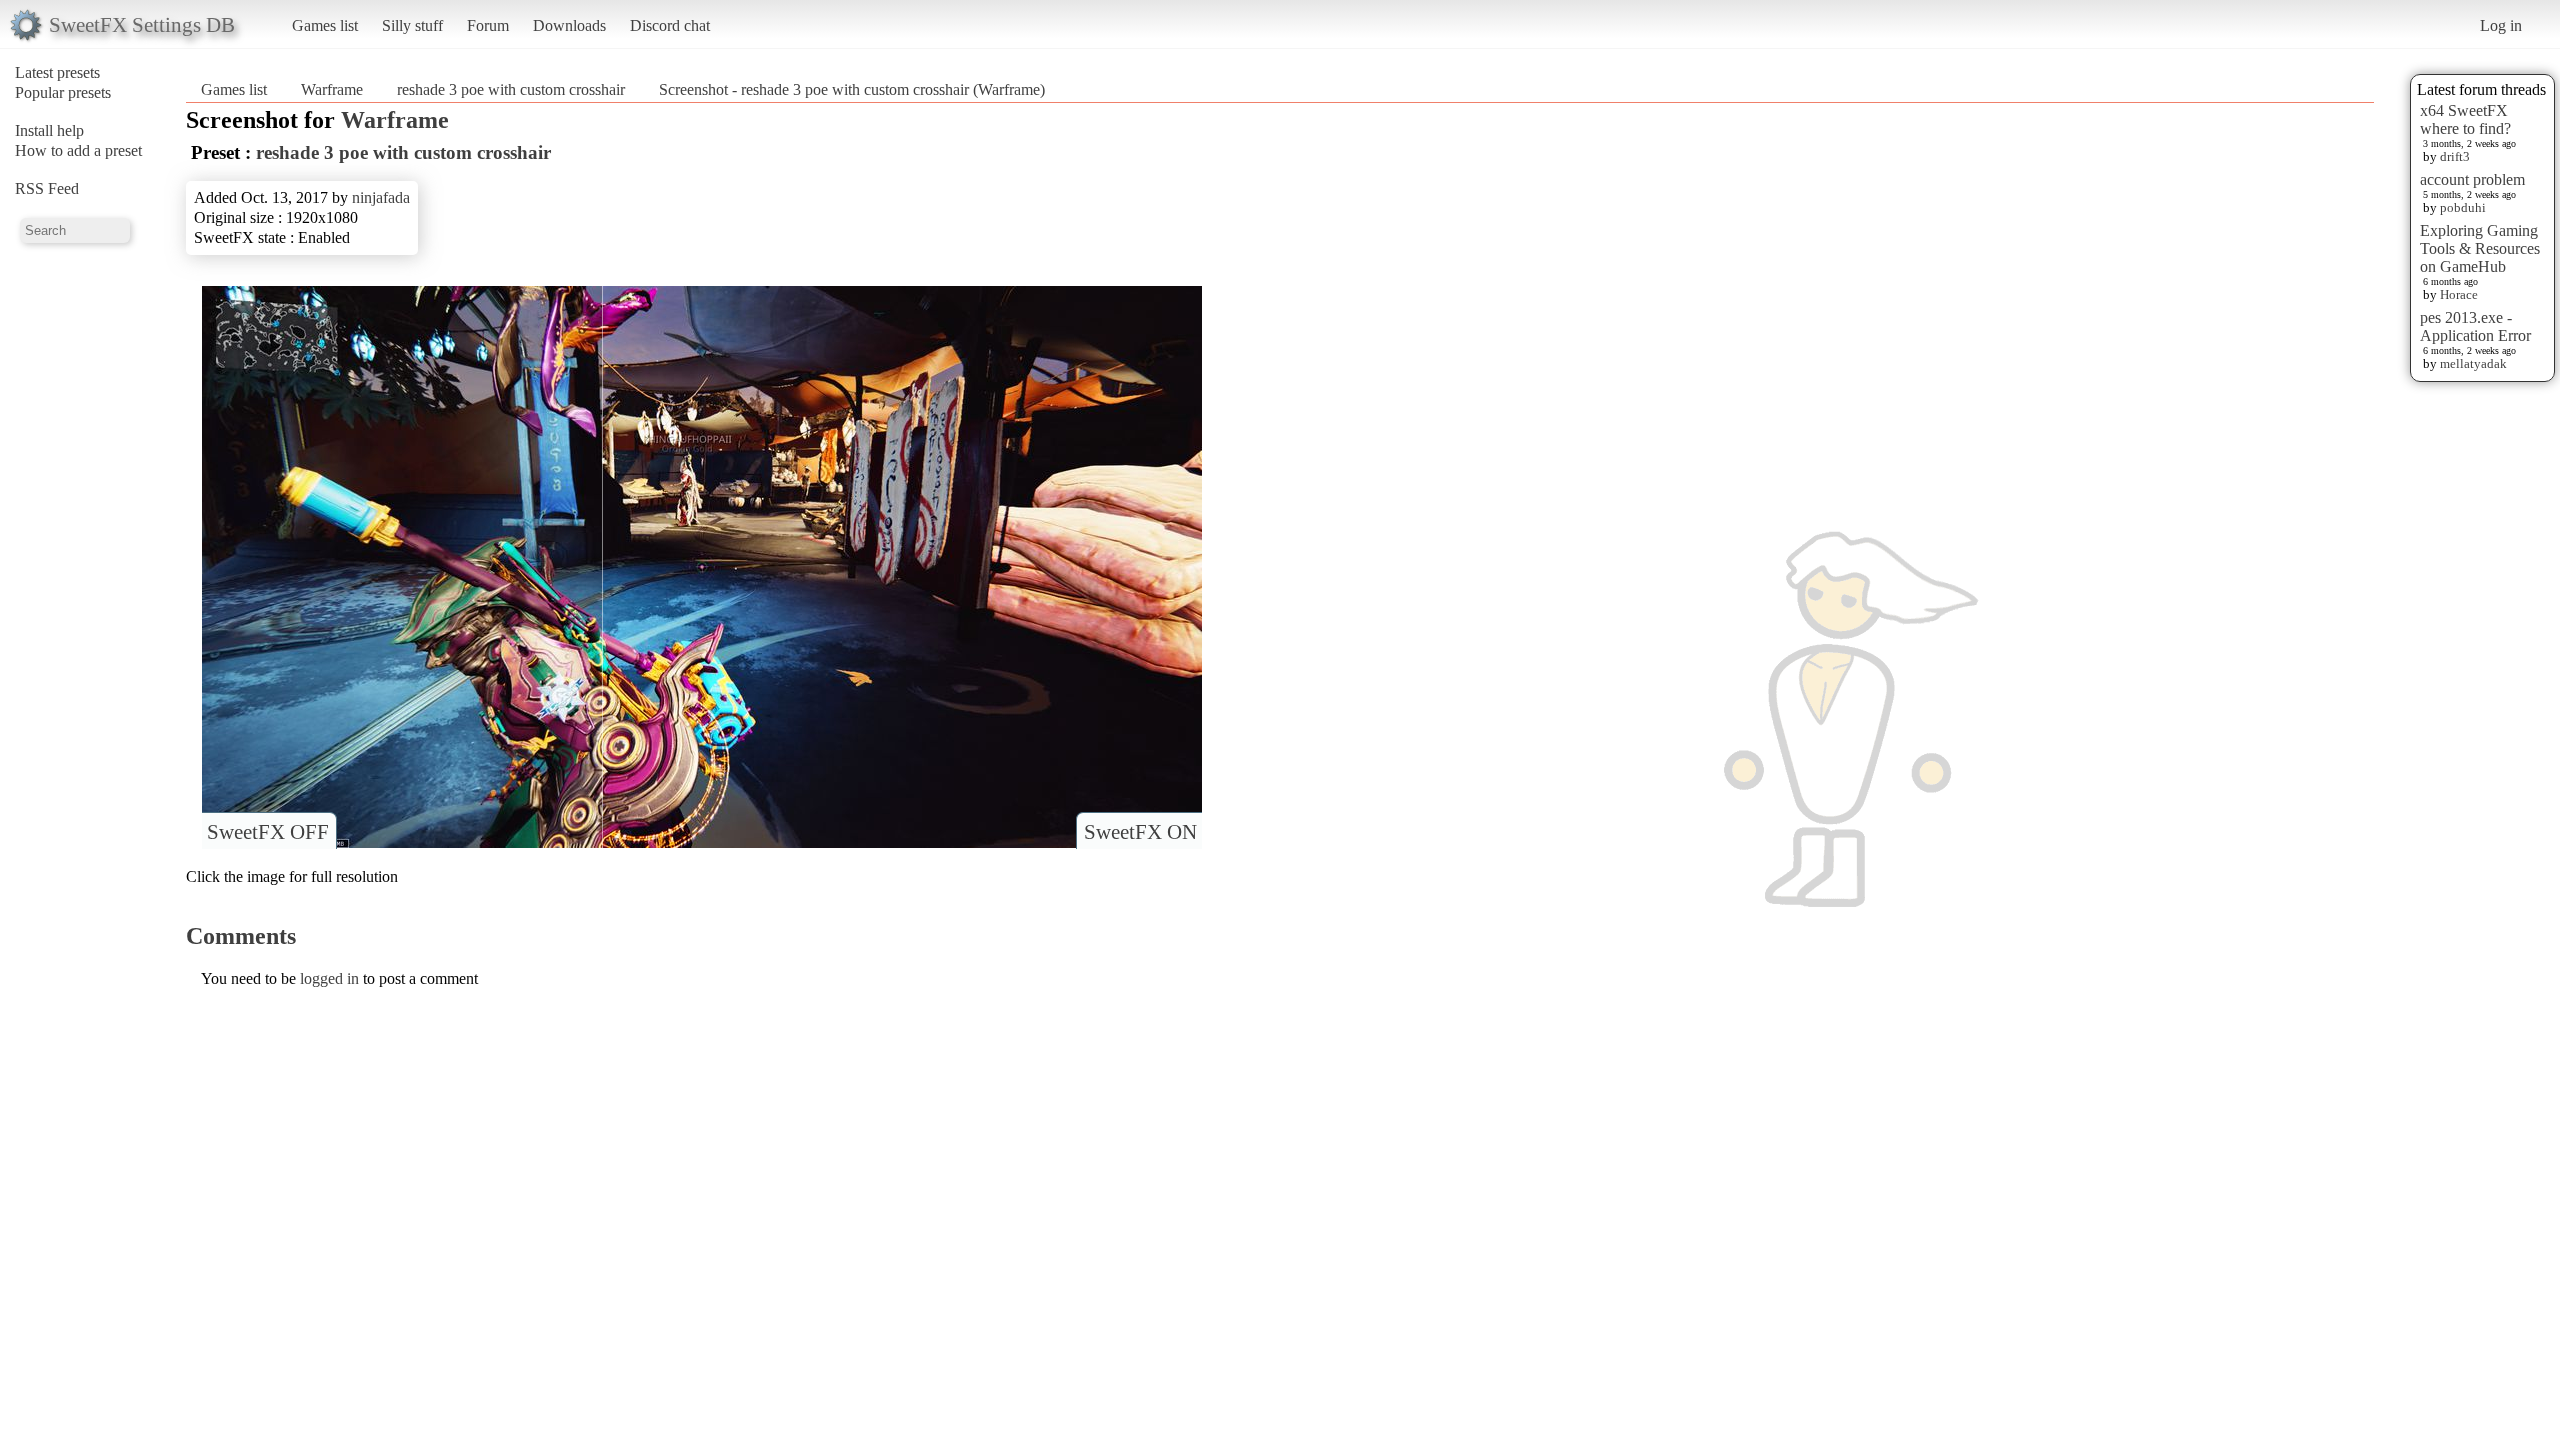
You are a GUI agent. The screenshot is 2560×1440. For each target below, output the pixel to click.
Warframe (332, 89)
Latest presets (57, 72)
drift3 (2455, 156)
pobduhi (2463, 207)
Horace (2459, 294)
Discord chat (670, 25)
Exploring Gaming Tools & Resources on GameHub (2480, 248)
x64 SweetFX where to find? (2465, 119)
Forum (488, 25)
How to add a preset (78, 150)
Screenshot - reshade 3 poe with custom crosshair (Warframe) (852, 89)
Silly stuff (412, 25)
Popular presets (63, 92)
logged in (329, 978)
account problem (2472, 179)
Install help (49, 130)
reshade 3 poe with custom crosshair (511, 89)
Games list (325, 25)
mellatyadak (2473, 363)
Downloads (569, 25)
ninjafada (381, 197)
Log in (2501, 25)
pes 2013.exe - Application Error (2475, 326)
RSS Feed (47, 188)
